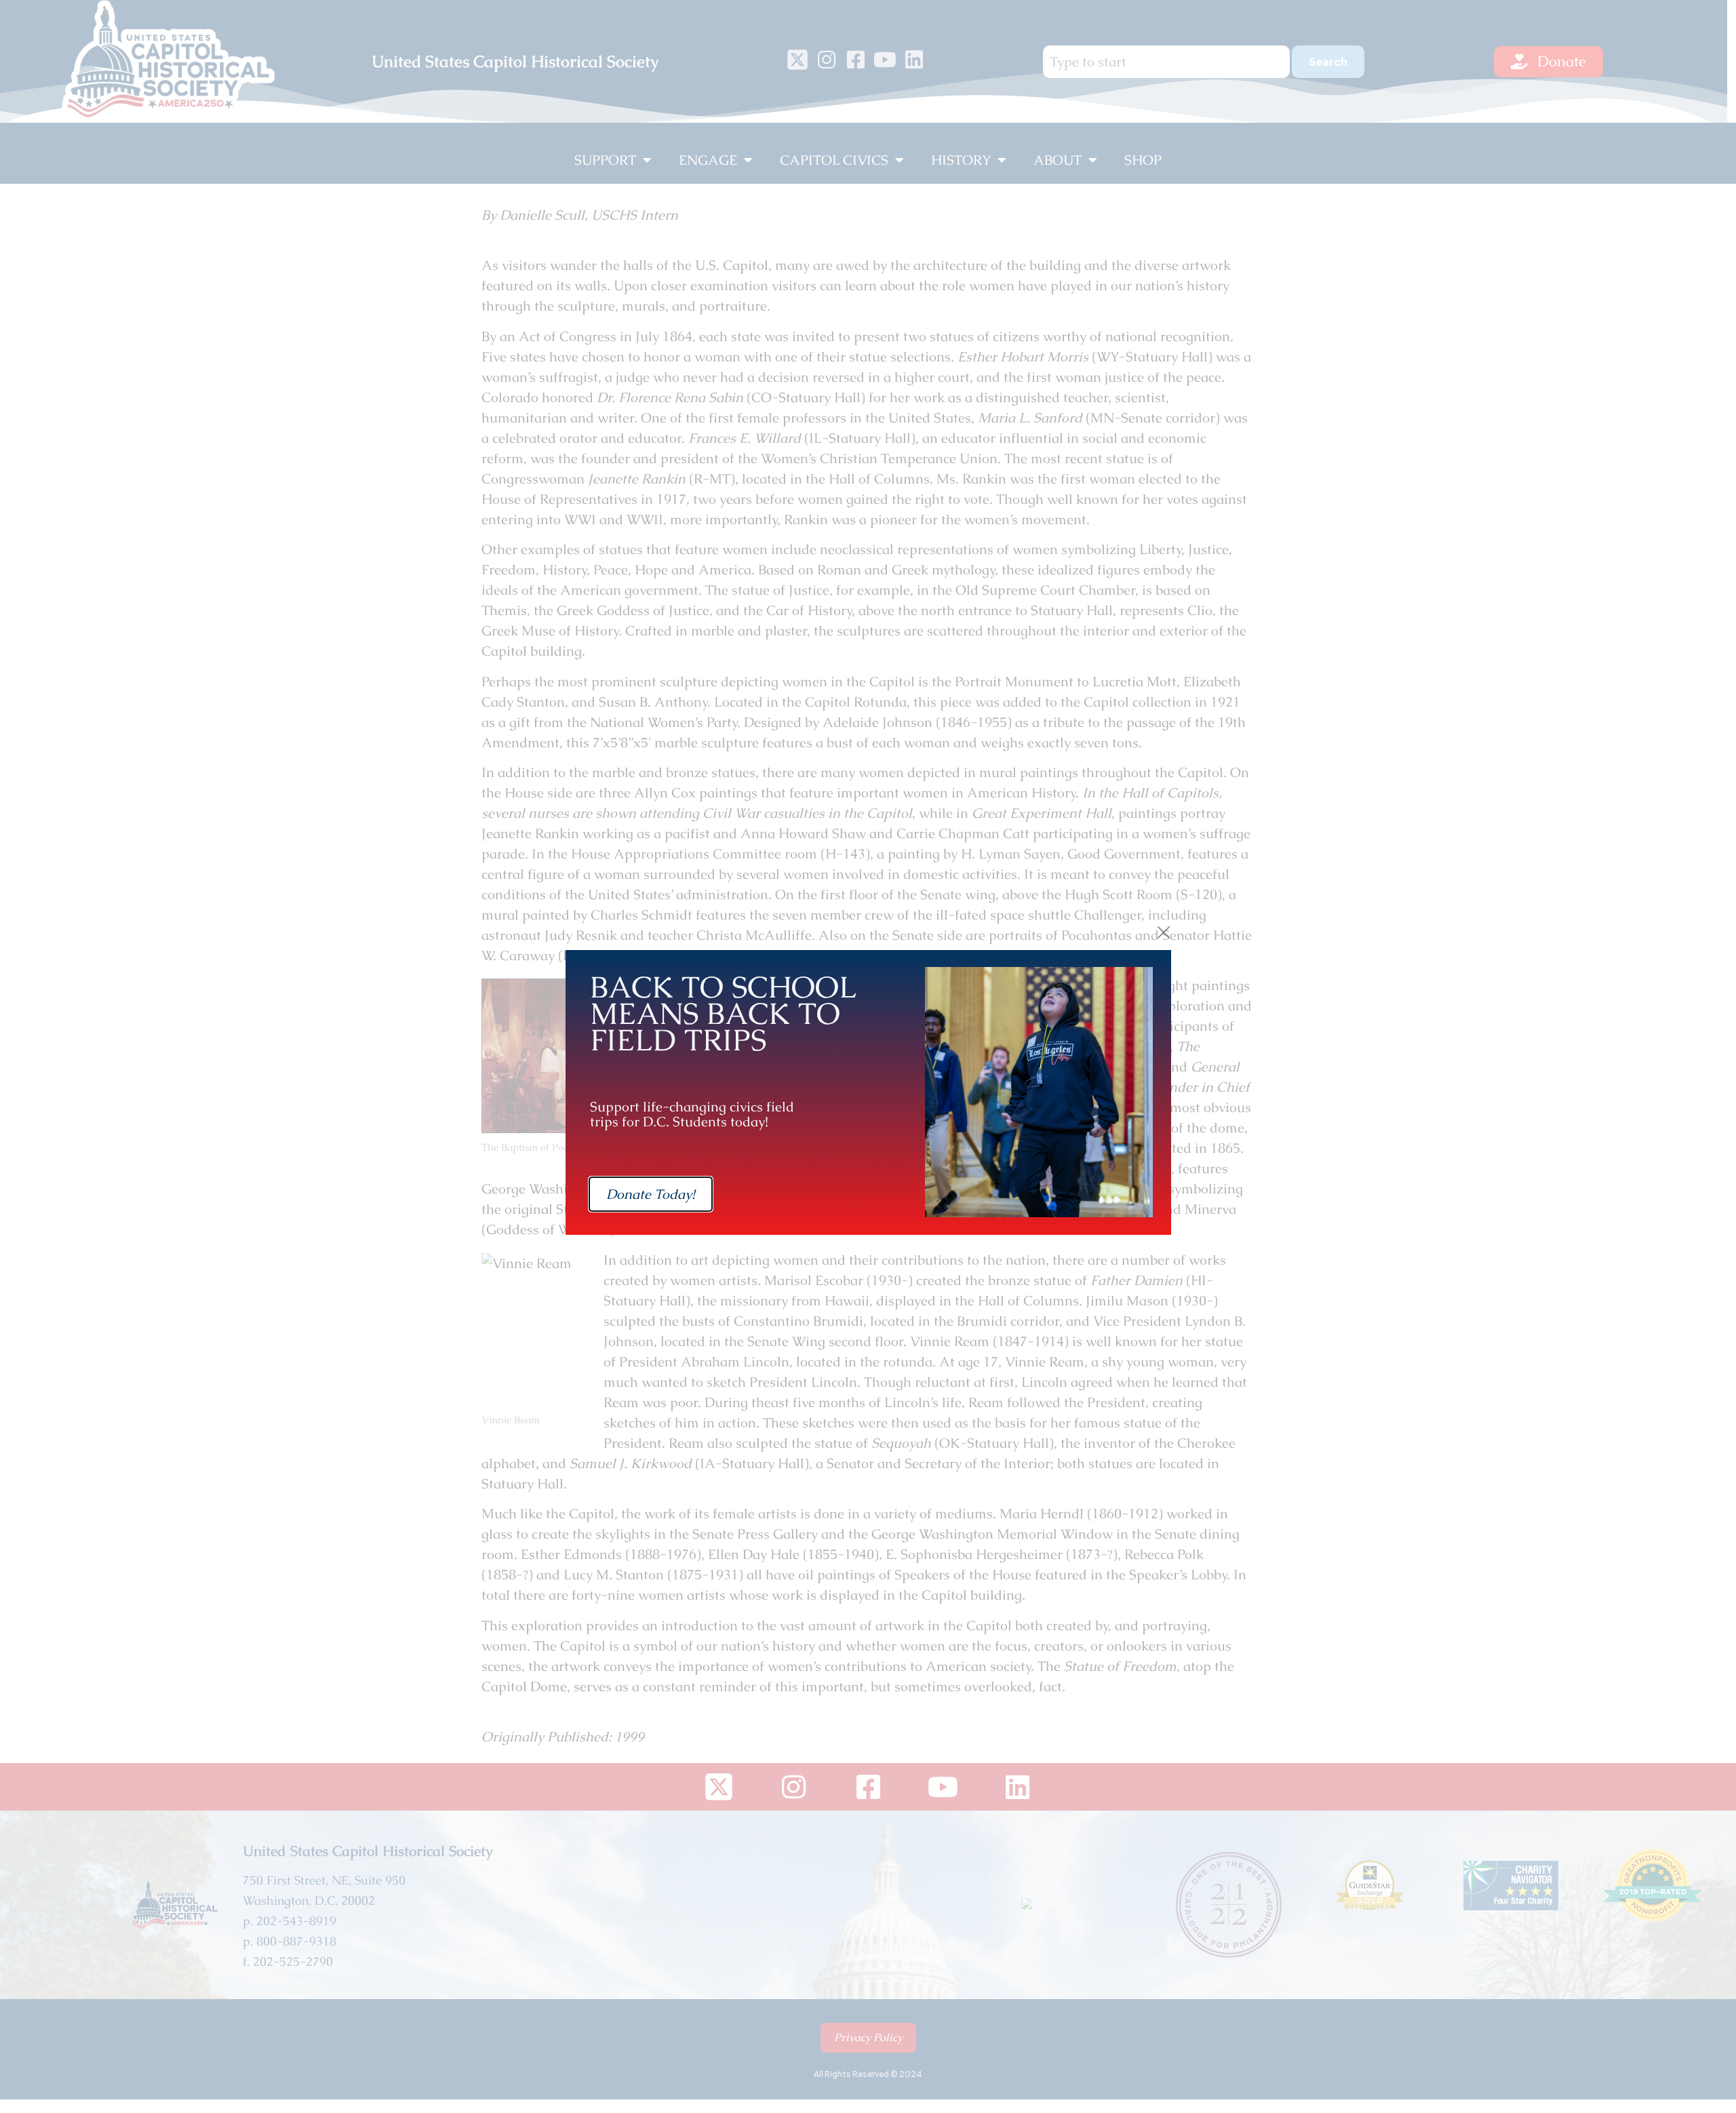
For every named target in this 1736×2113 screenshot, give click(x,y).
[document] (868, 1056)
